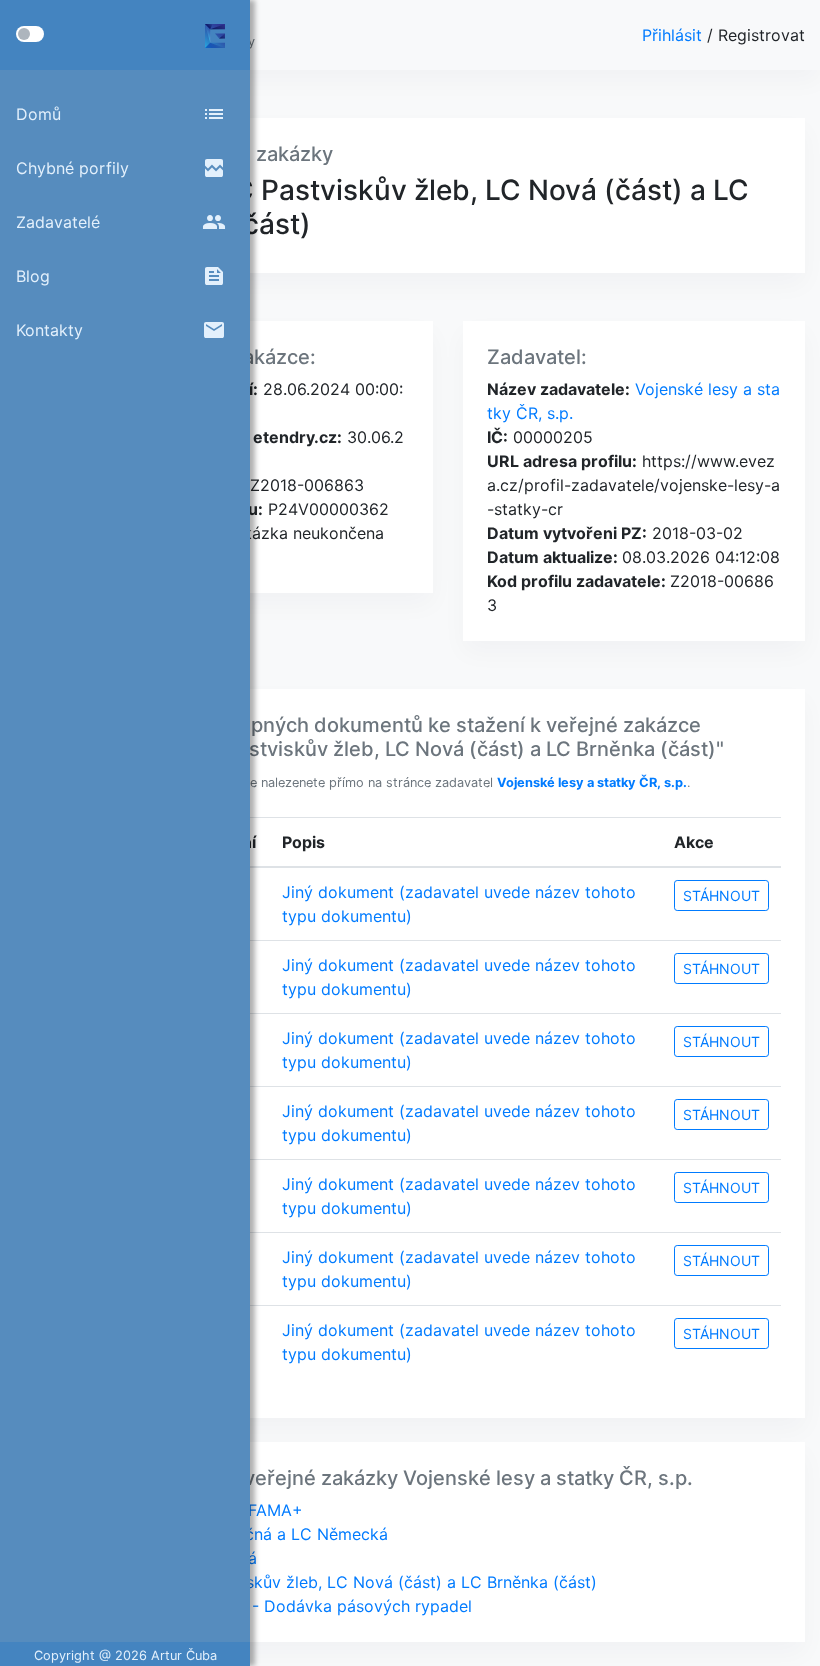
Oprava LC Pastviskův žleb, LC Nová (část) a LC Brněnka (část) (355, 1582)
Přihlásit (674, 35)
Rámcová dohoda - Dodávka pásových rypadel (293, 1606)
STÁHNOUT (721, 895)
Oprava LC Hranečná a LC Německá (251, 1534)
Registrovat (761, 35)
